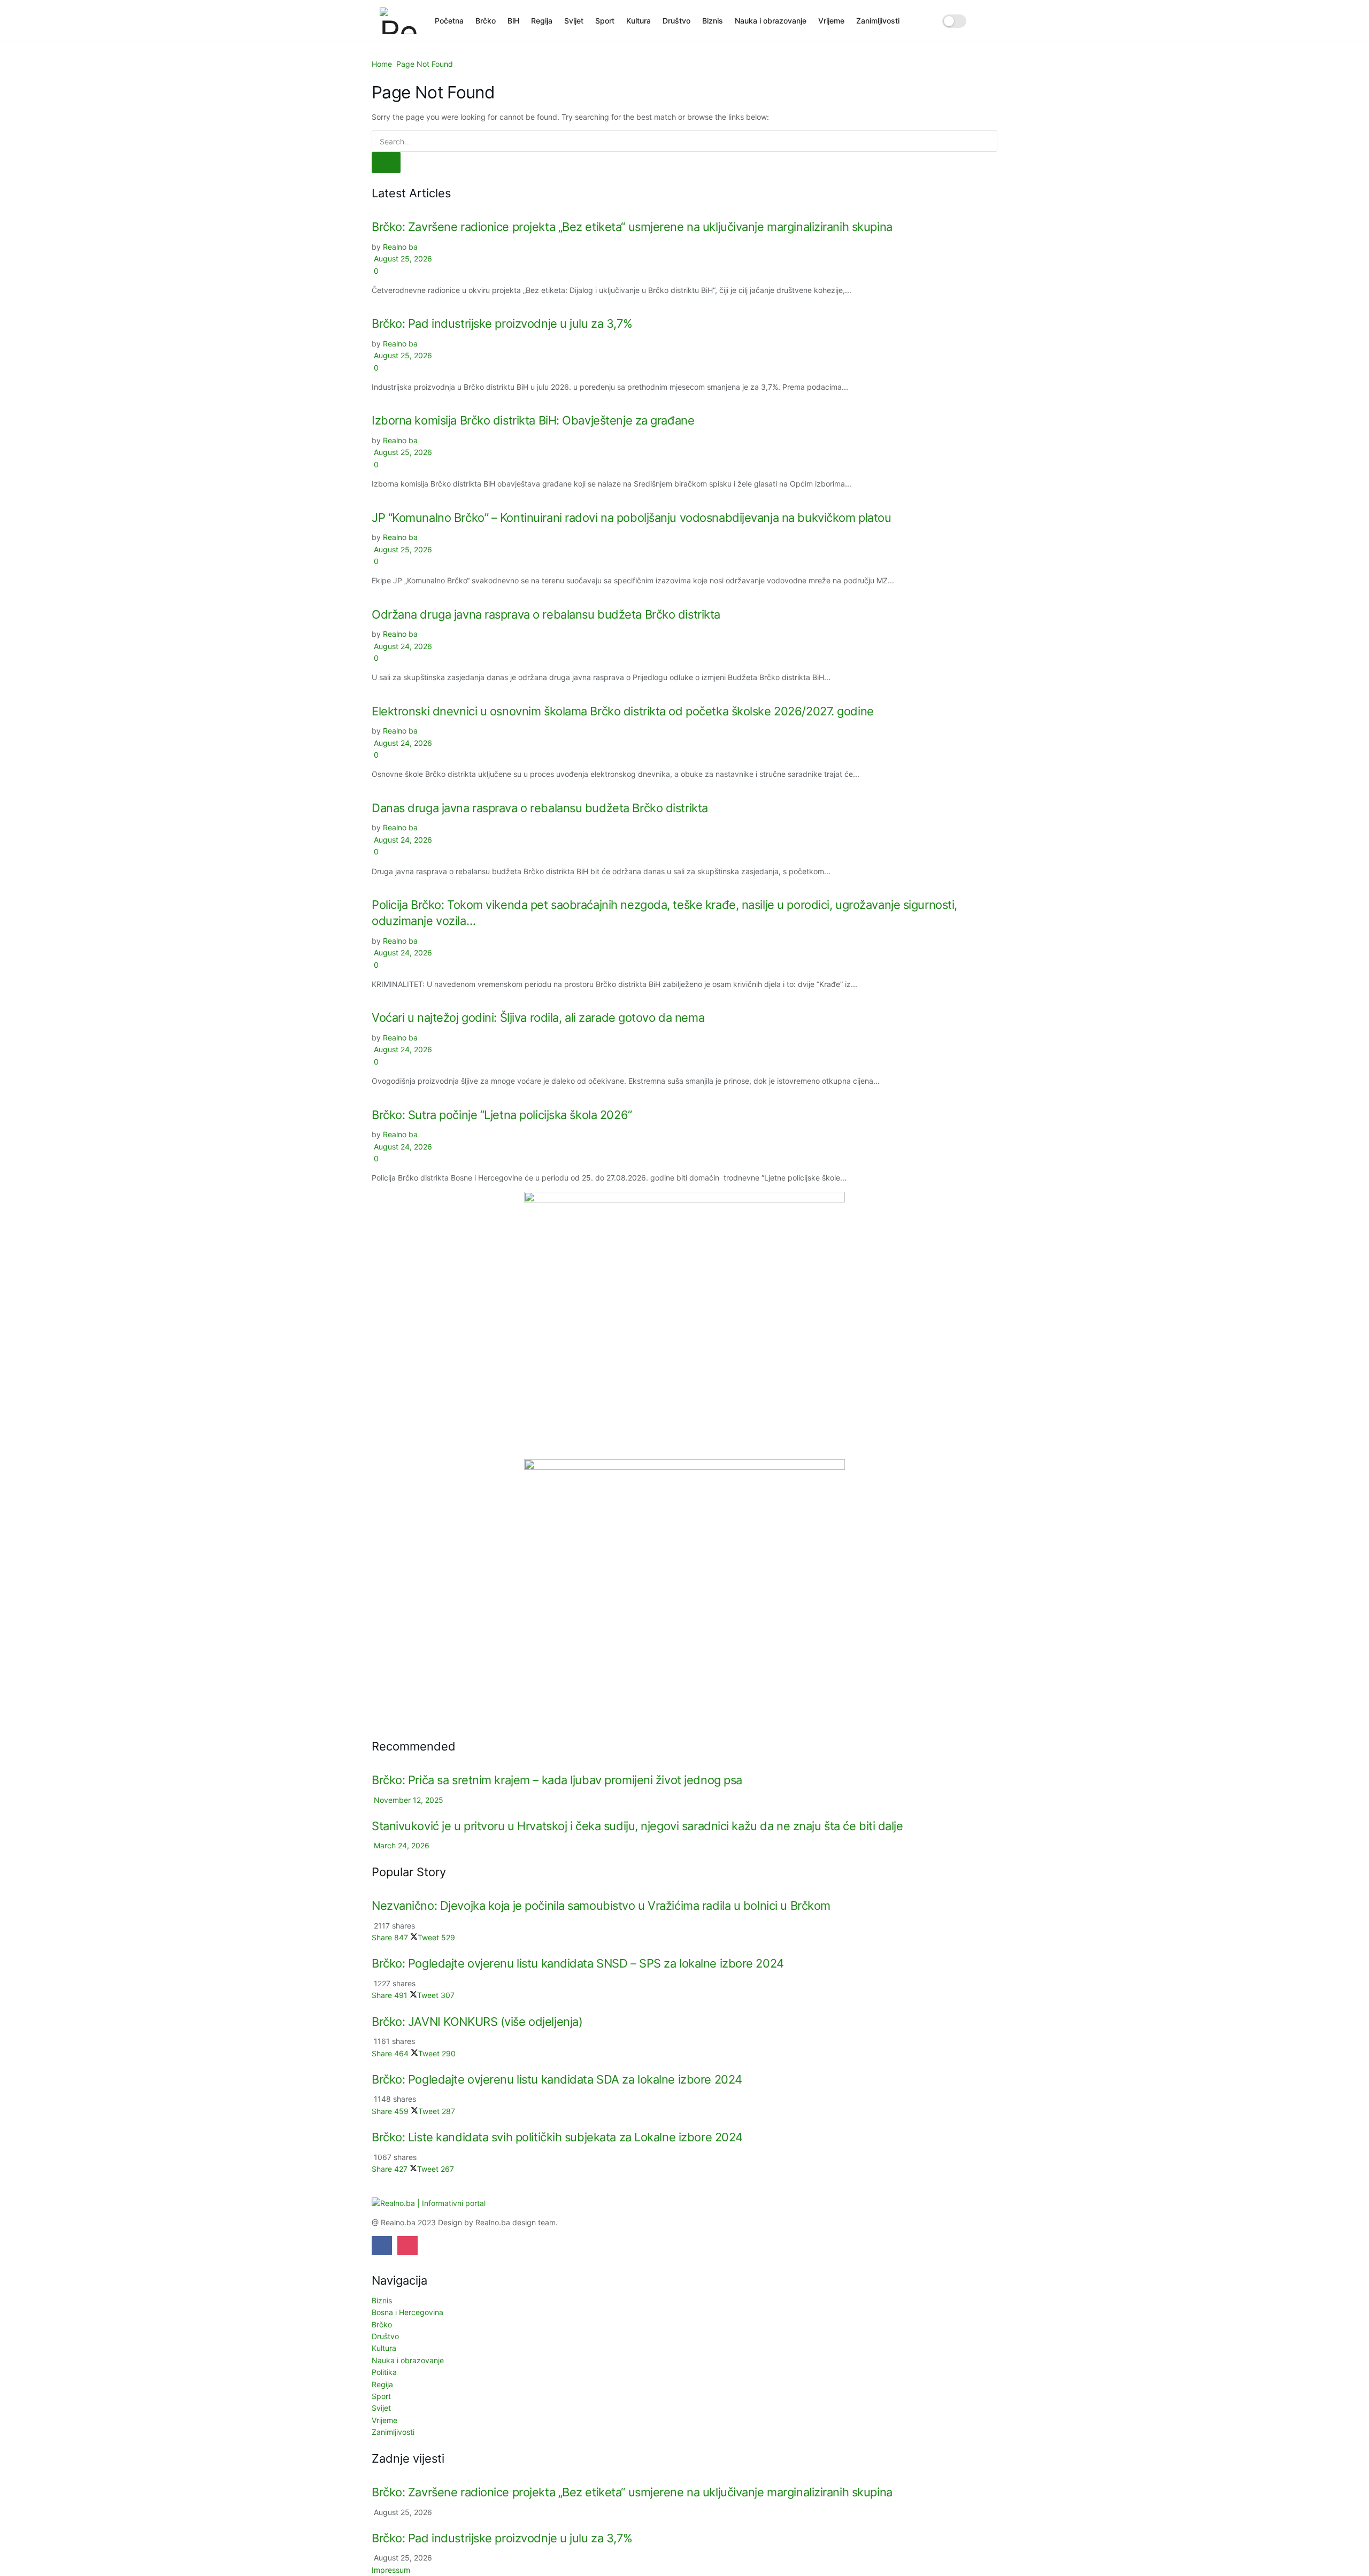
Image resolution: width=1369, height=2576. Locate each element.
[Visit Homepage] (400, 21)
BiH (513, 21)
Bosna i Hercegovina (407, 2312)
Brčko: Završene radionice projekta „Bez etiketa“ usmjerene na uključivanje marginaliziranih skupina (632, 227)
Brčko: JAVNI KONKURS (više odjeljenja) (477, 2022)
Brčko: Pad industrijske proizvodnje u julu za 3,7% (502, 323)
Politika (384, 2372)
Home (382, 64)
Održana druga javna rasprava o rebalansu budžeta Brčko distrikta (546, 614)
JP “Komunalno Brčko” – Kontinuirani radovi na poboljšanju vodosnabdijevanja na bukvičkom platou (631, 518)
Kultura (639, 21)
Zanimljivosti (878, 21)
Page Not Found (425, 64)
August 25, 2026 (402, 259)
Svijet (574, 21)
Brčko (486, 21)
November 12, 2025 (407, 1800)
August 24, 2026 (402, 646)
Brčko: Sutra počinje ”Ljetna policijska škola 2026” (502, 1115)
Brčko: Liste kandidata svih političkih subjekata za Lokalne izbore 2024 (557, 2137)
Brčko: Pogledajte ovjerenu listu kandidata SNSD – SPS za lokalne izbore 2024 (578, 1963)
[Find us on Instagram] (407, 2246)
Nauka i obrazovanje (771, 21)
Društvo (676, 21)
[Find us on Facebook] (382, 2246)
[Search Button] (985, 21)
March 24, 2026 (401, 1845)
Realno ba (400, 247)
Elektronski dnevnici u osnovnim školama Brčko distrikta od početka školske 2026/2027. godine (623, 711)
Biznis (713, 21)
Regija (542, 21)
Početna (449, 21)
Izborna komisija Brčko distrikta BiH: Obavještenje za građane (533, 420)
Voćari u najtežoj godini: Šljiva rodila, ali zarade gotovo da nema (538, 1017)
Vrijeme (831, 21)
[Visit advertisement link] (684, 1325)
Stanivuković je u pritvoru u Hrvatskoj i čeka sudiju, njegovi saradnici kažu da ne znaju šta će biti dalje (637, 1826)
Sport (605, 21)
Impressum (391, 2570)
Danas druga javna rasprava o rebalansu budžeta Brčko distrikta (540, 808)
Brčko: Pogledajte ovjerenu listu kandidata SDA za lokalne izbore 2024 (557, 2079)
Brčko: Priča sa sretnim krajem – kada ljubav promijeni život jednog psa (557, 1780)
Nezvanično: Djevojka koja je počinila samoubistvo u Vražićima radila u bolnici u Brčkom (601, 1906)
